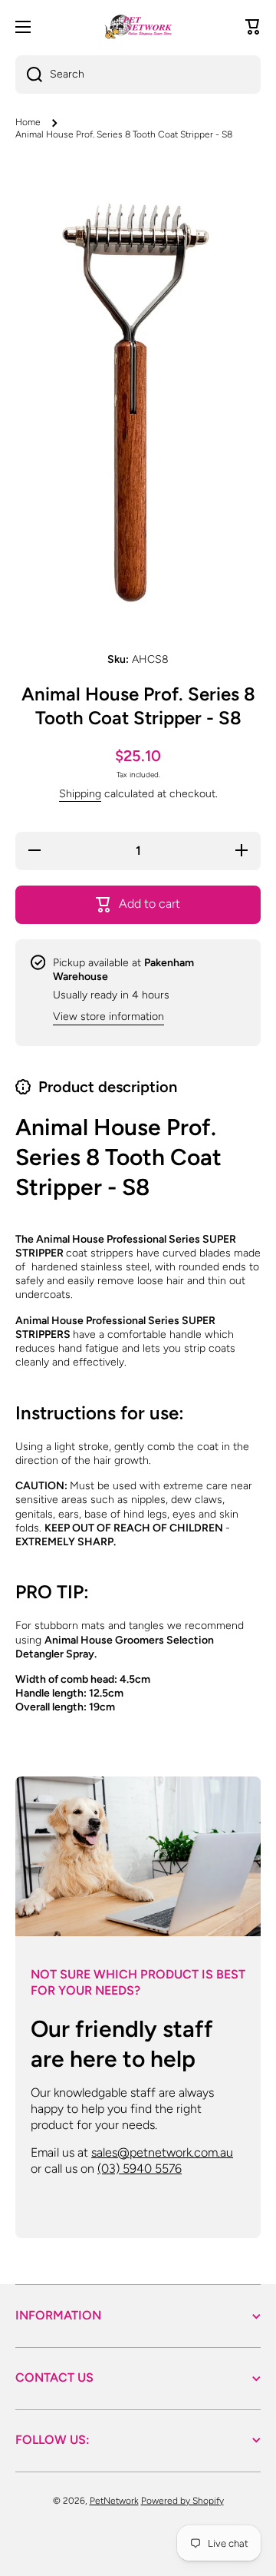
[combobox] (138, 74)
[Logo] (138, 27)
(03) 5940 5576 (140, 2169)
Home (28, 122)
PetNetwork (114, 2501)
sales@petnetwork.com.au (162, 2152)
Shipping (80, 794)
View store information (108, 1016)
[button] (253, 27)
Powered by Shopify (182, 2501)
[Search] (29, 74)
